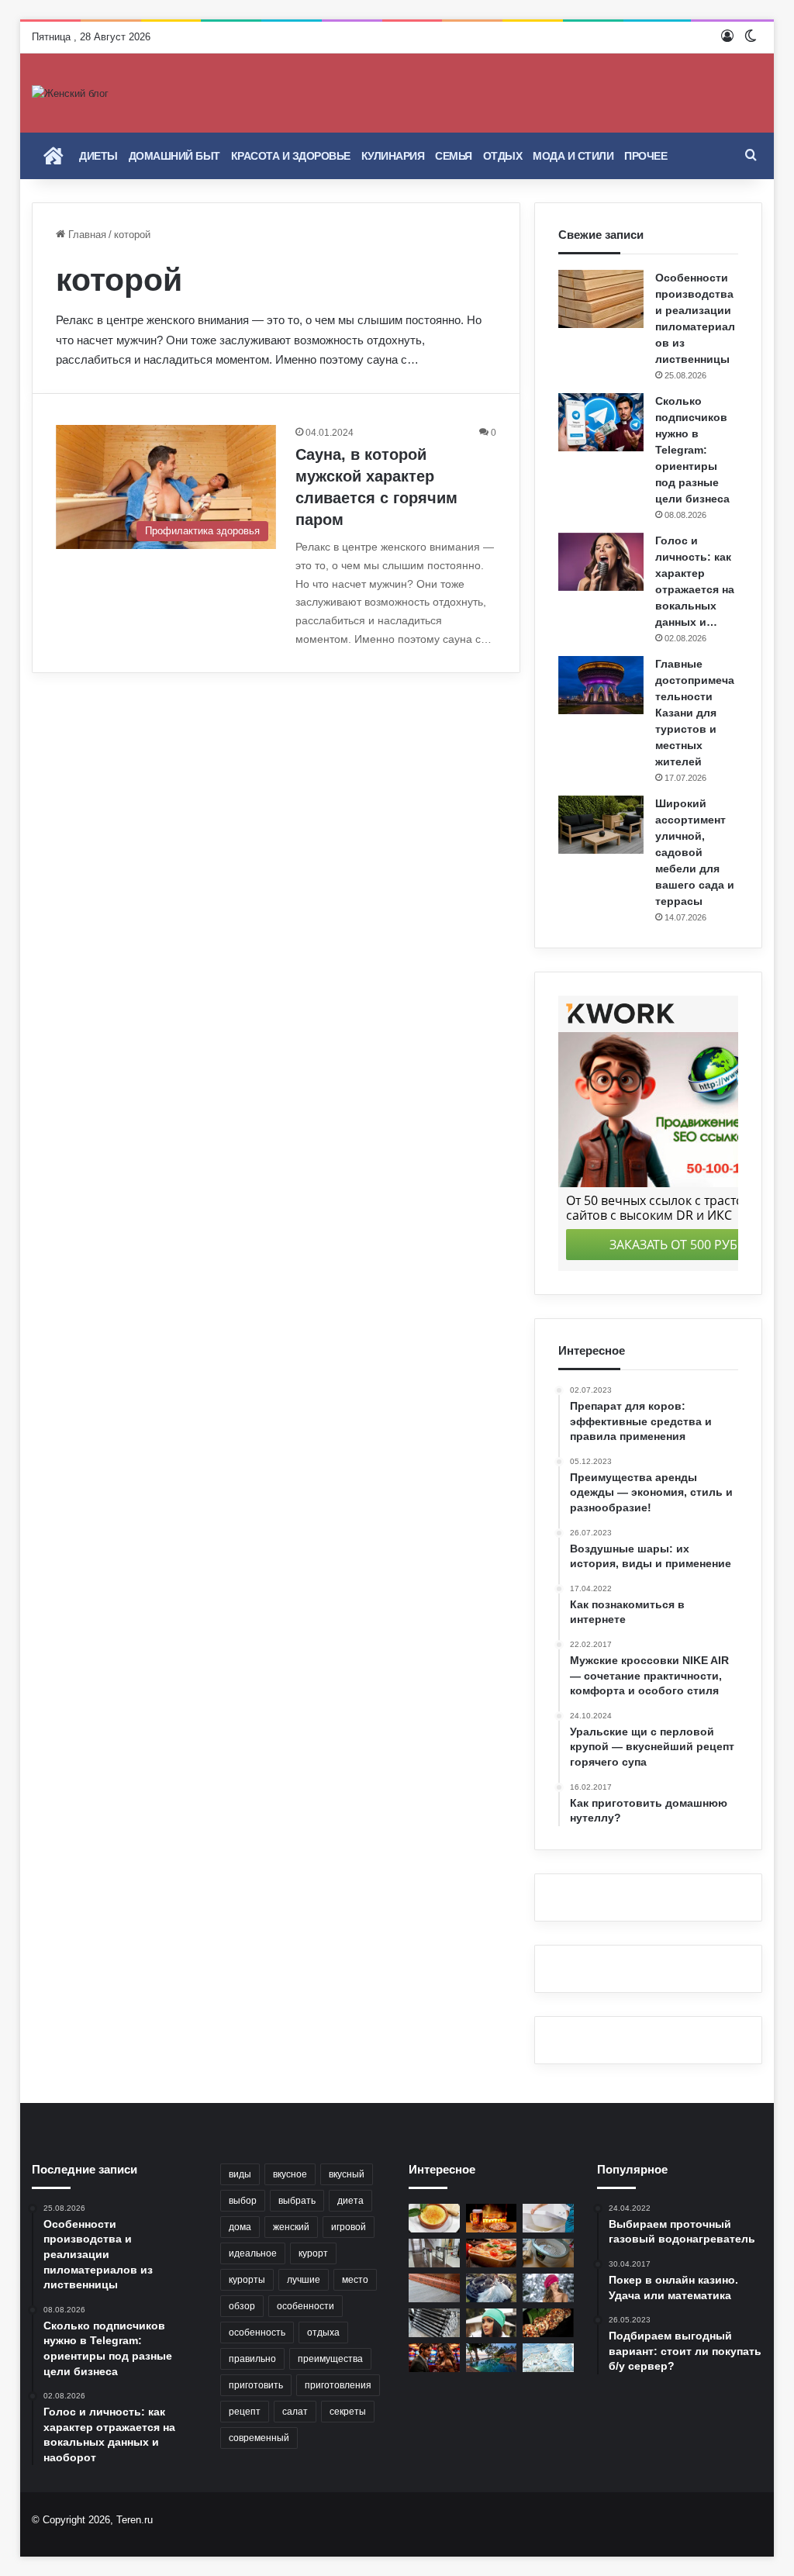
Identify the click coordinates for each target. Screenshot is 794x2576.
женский (291, 2227)
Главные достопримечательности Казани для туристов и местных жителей (695, 713)
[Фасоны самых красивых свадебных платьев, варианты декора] (492, 2288)
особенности (306, 2306)
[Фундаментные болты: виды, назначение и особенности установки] (434, 2323)
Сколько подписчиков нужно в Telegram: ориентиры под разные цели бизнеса (692, 450)
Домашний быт (174, 156)
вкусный (347, 2174)
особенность (257, 2333)
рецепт (245, 2412)
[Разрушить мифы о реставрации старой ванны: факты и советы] (548, 2218)
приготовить (256, 2385)
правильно (252, 2359)
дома (240, 2227)
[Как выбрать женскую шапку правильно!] (492, 2323)
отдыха (323, 2333)
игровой (349, 2227)
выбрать (297, 2201)
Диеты (98, 156)
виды (240, 2174)
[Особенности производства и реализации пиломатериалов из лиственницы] (601, 299)
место (355, 2280)
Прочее (646, 156)
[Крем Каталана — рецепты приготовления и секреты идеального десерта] (434, 2218)
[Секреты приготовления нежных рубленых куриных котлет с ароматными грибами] (548, 2323)
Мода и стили (573, 156)
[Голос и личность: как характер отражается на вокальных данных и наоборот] (601, 562)
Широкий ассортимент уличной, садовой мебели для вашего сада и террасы (695, 852)
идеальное (253, 2253)
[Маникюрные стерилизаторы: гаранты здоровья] (548, 2253)
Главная (86, 235)
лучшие (304, 2280)
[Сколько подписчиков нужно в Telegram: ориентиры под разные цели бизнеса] (601, 422)
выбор (243, 2201)
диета (350, 2201)
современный (259, 2438)
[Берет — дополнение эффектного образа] (548, 2288)
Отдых (503, 156)
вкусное (290, 2174)
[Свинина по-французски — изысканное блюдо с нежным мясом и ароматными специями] (492, 2253)
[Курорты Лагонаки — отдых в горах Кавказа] (548, 2358)
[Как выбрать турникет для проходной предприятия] (434, 2253)
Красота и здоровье (291, 156)
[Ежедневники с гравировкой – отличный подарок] (434, 2288)
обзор (242, 2306)
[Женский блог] (70, 93)
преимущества (330, 2359)
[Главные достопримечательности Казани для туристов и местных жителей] (601, 685)
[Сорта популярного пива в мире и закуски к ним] (492, 2218)
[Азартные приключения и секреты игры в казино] (434, 2358)
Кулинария (393, 156)
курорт (313, 2253)
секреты (348, 2412)
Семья (454, 156)
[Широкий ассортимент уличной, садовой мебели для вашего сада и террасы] (601, 825)
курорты (247, 2280)
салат (295, 2412)
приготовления (338, 2385)
